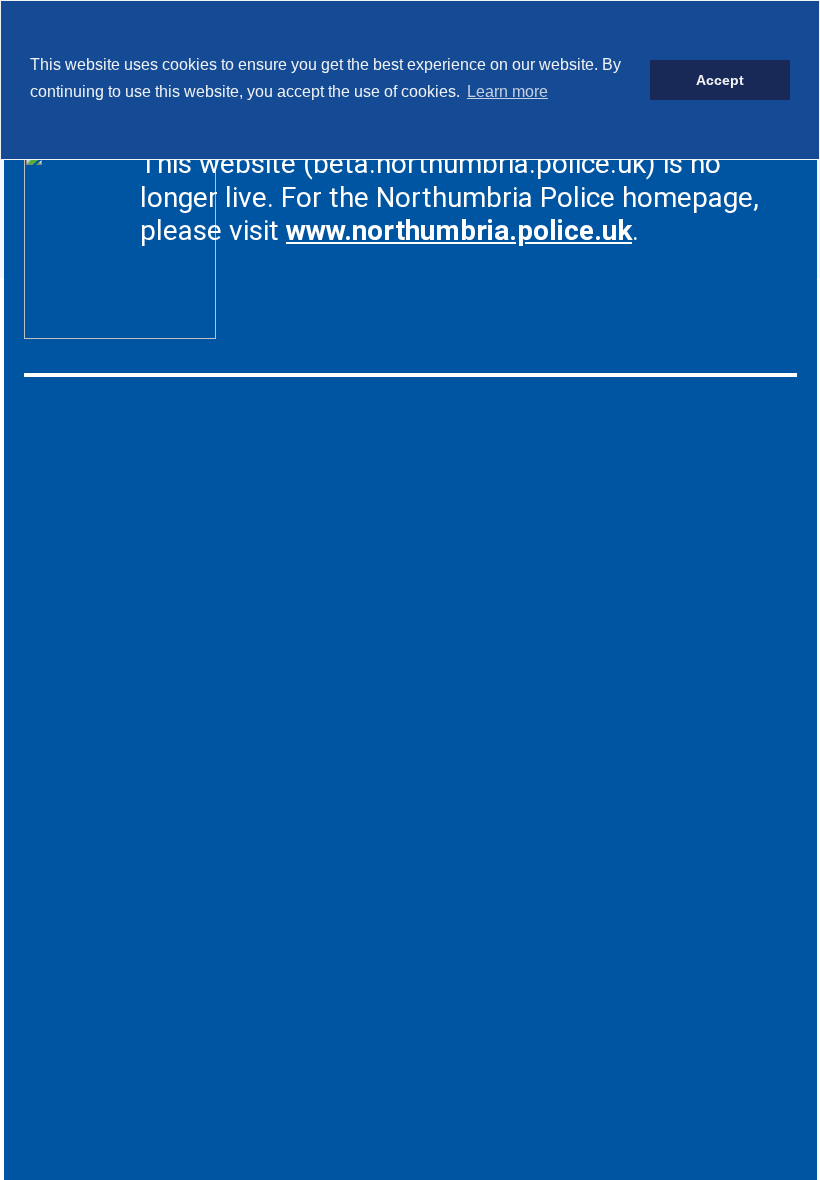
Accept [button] (720, 80)
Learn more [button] (507, 91)
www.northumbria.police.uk (459, 230)
